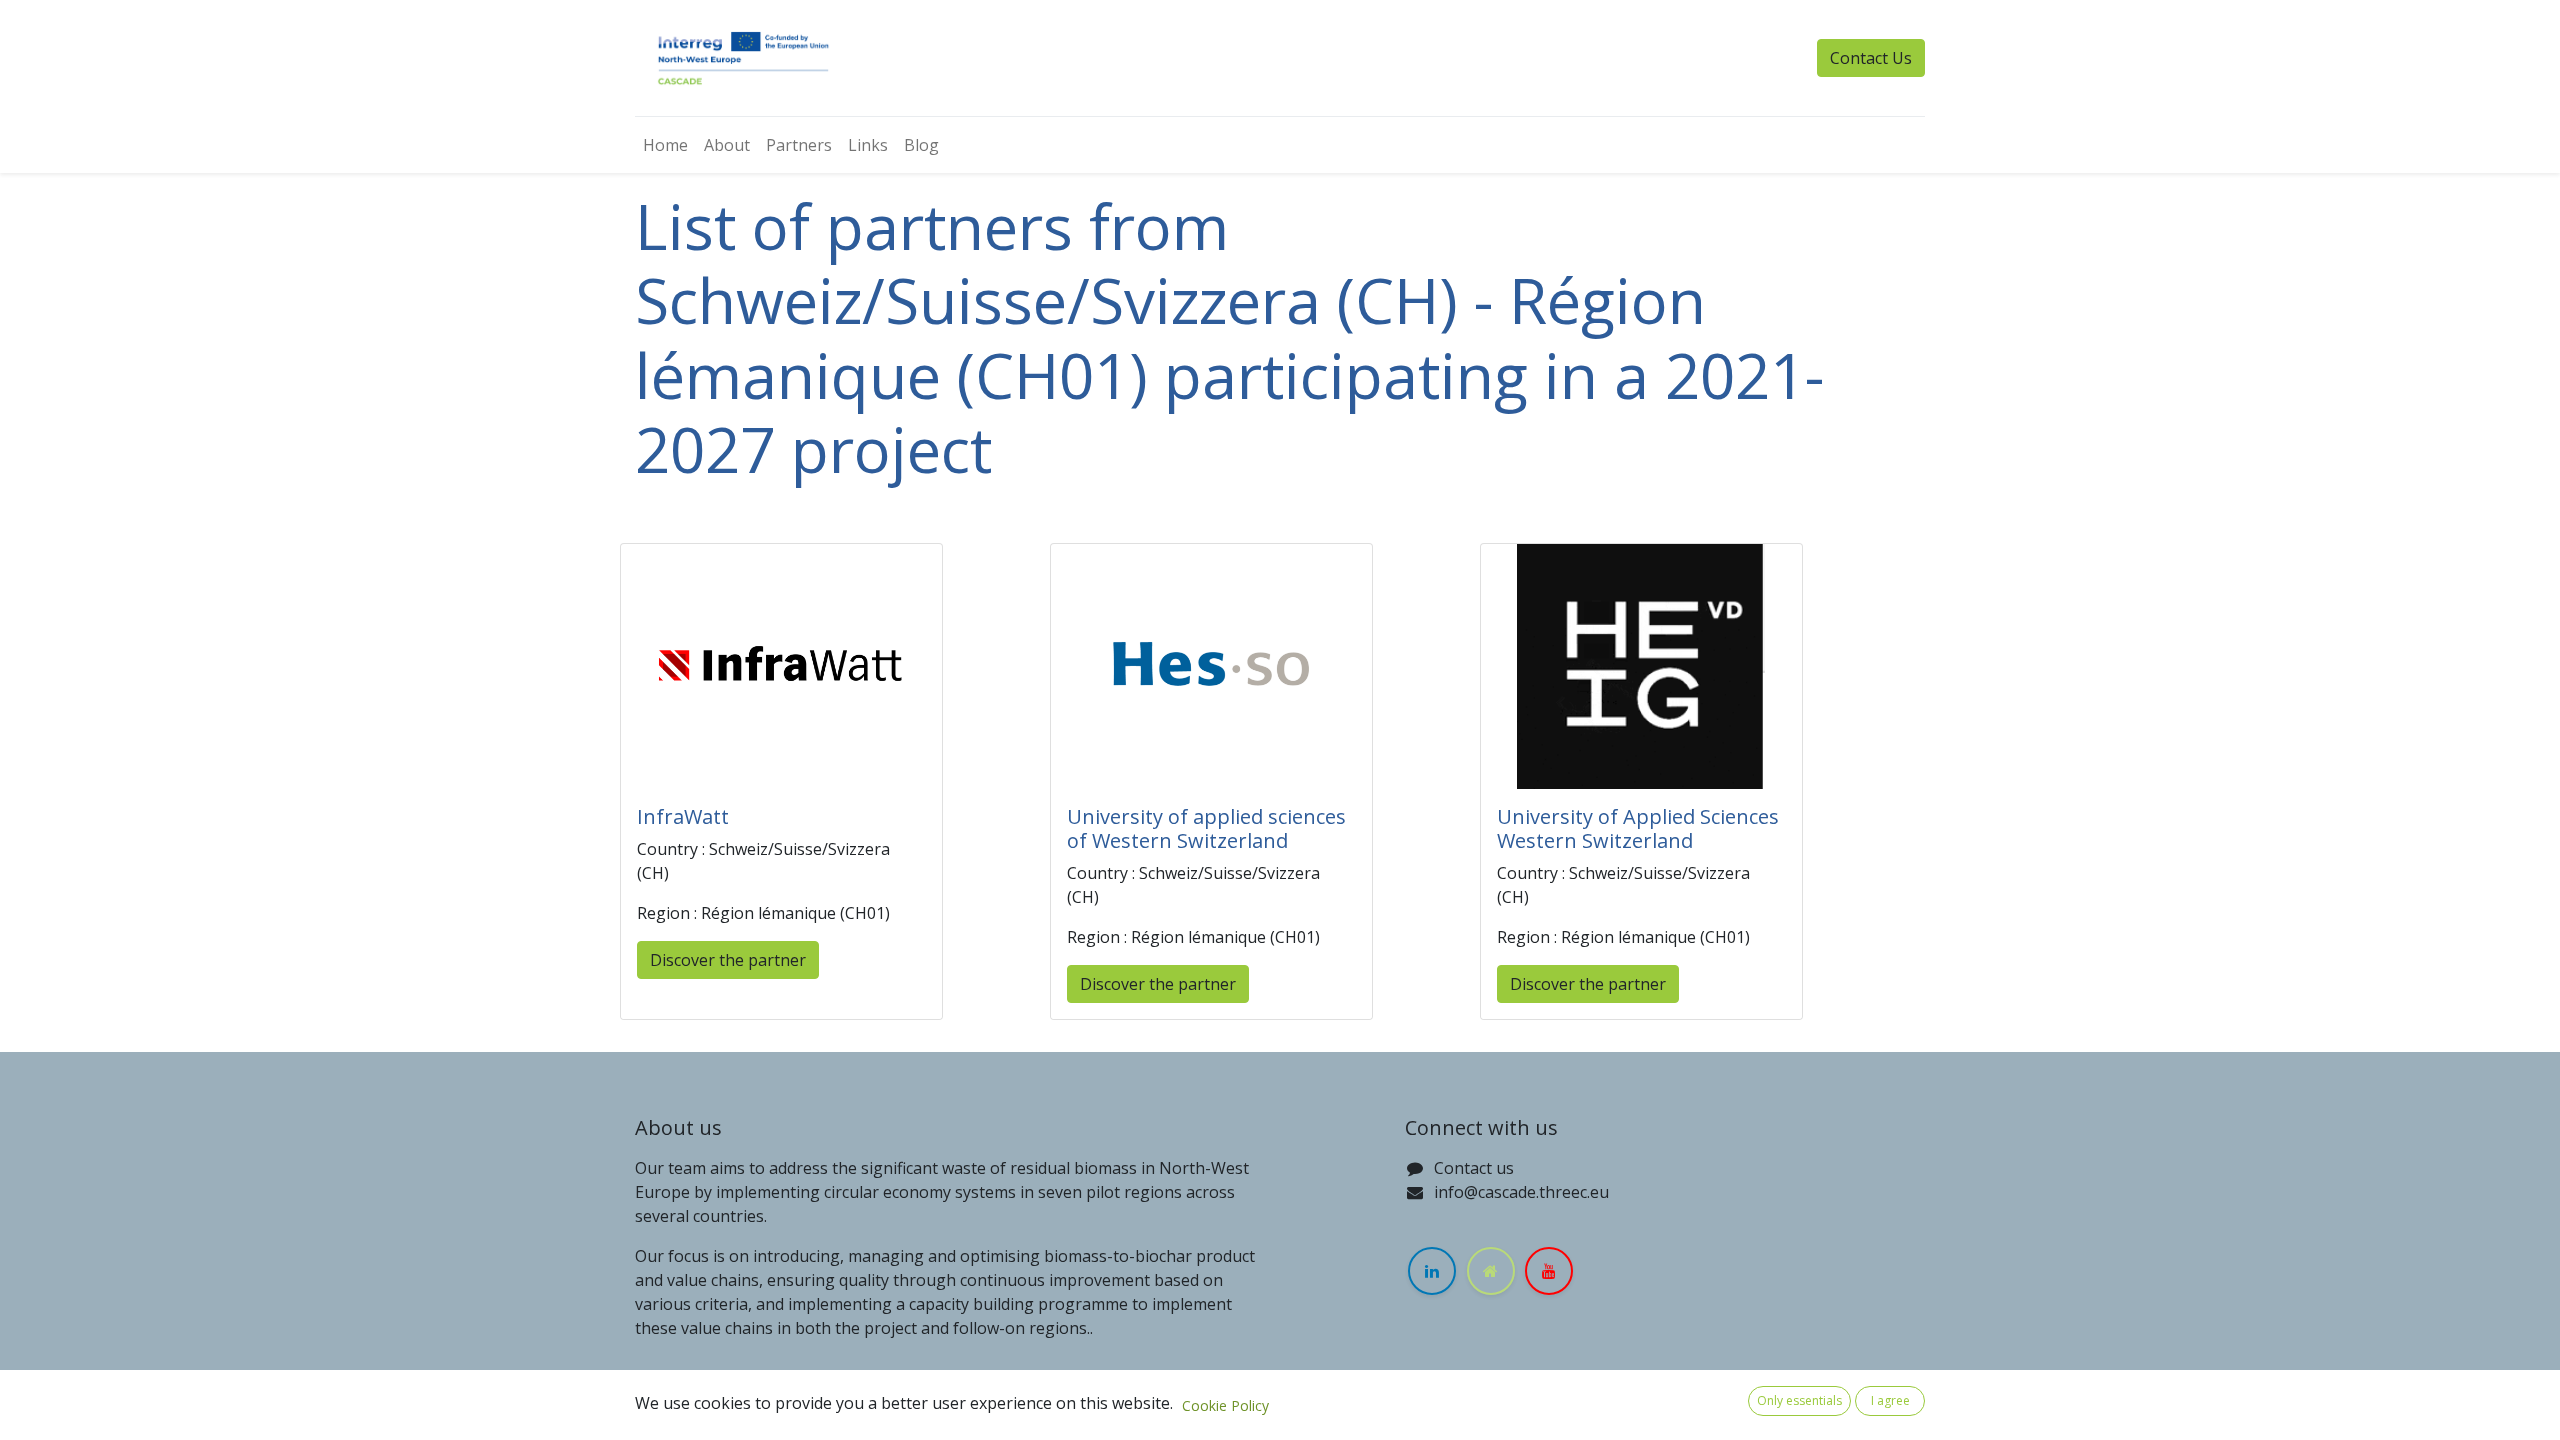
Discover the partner (728, 960)
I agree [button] (1890, 1400)
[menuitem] (665, 145)
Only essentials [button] (1799, 1400)
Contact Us (1871, 58)
